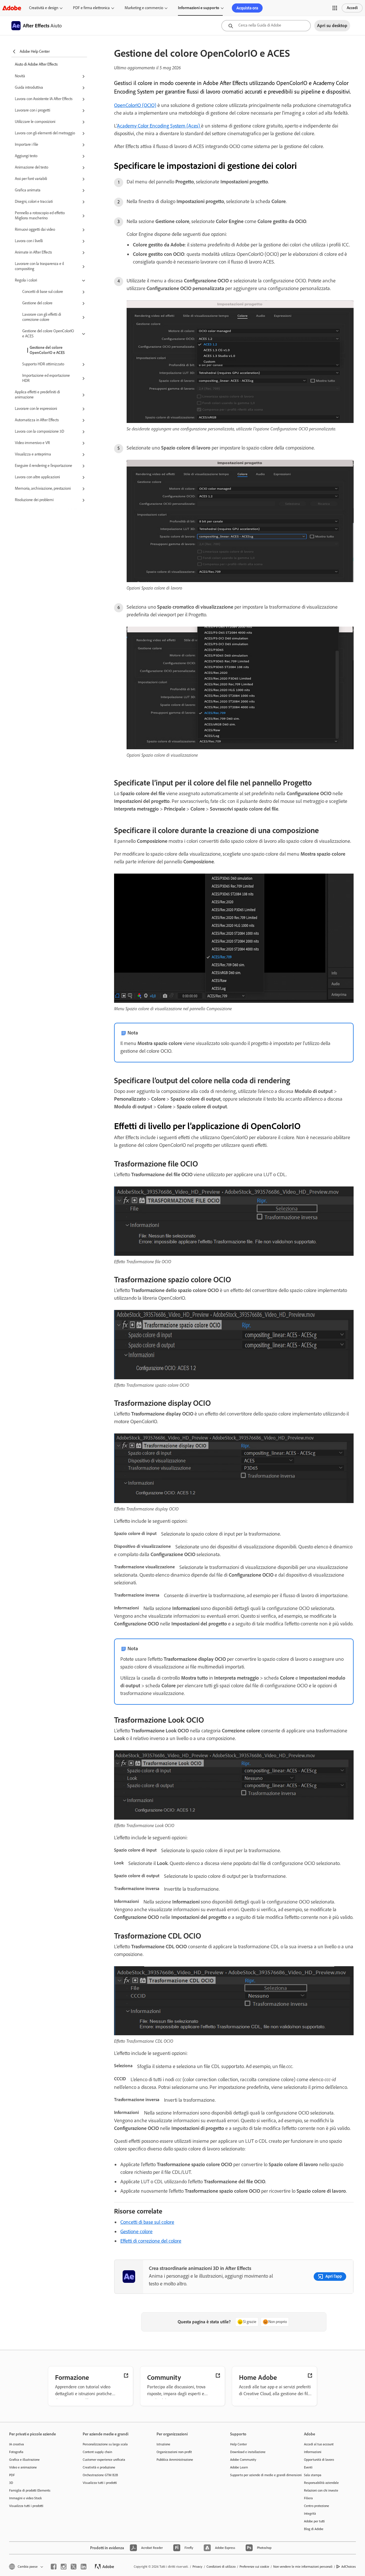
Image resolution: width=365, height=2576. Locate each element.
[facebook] (54, 2567)
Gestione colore (136, 2231)
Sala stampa (313, 2475)
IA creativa (17, 2444)
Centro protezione (317, 2506)
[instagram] (64, 2567)
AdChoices (349, 2567)
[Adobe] (12, 8)
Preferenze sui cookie (254, 2567)
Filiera (308, 2498)
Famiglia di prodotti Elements (30, 2490)
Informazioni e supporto (199, 8)
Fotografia (16, 2452)
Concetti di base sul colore (147, 2222)
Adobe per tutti (314, 2521)
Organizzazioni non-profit (174, 2452)
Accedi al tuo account (319, 2444)
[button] (335, 8)
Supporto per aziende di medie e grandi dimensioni (258, 2475)
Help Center (239, 2444)
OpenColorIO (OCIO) (135, 105)
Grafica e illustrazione (24, 2460)
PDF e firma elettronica (91, 8)
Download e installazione (248, 2452)
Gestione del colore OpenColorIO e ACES (47, 350)
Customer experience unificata (104, 2460)
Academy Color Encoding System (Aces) (159, 126)
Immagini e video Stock (26, 2498)
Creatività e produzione (99, 2467)
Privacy (197, 2567)
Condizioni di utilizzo (221, 2567)
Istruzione (163, 2444)
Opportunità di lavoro (319, 2460)
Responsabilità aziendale (321, 2483)
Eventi (308, 2467)
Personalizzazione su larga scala (105, 2444)
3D (11, 2483)
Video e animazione (23, 2467)
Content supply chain (97, 2452)
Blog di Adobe (314, 2529)
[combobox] (266, 26)
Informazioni (313, 2452)
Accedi (352, 8)
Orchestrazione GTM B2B (100, 2475)
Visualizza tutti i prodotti (26, 2506)
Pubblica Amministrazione (175, 2460)
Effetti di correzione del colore (151, 2241)
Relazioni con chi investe (321, 2490)
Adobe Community (243, 2460)
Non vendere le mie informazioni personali (303, 2567)
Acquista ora (247, 8)
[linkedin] (84, 2567)
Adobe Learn (239, 2467)
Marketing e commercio (144, 8)
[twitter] (74, 2567)
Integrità (310, 2514)
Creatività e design (44, 8)
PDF (12, 2475)
